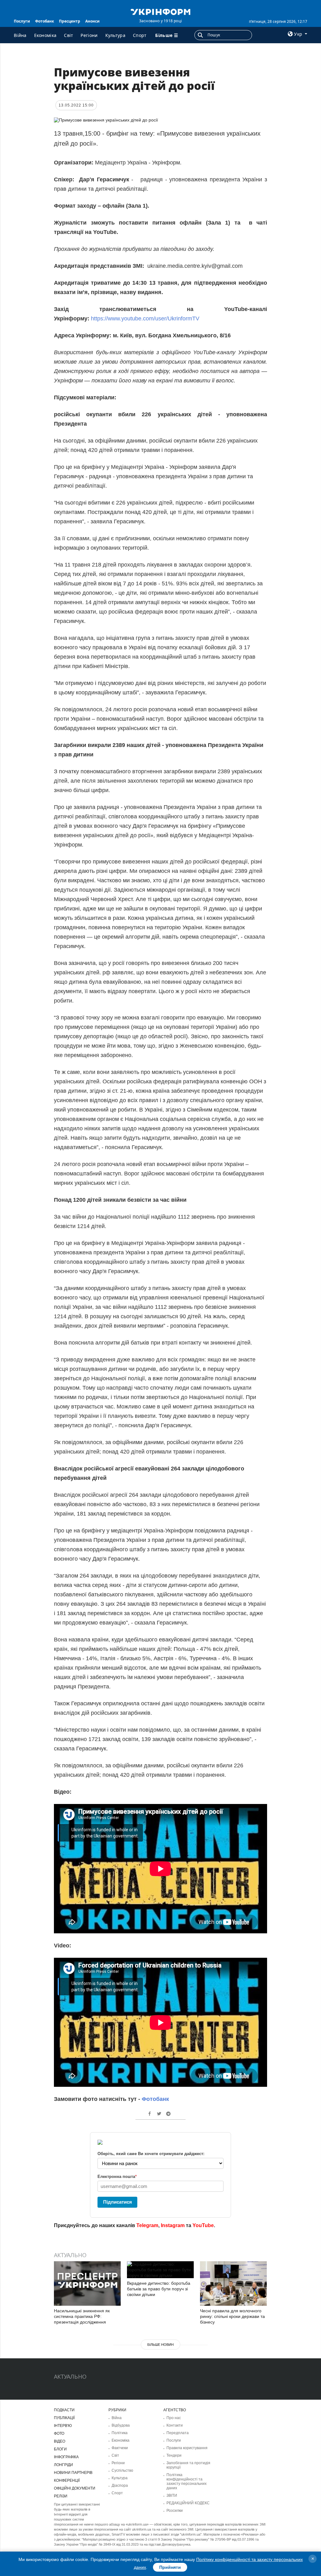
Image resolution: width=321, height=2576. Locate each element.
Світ (68, 35)
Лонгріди (63, 2465)
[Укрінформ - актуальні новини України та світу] (160, 11)
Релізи (61, 2496)
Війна (20, 35)
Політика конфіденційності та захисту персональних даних (187, 2481)
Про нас (174, 2418)
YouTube (203, 2225)
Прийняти (170, 2567)
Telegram (147, 2225)
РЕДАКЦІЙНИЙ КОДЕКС (188, 2503)
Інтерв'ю (63, 2426)
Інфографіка (66, 2457)
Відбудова (121, 2425)
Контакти (175, 2425)
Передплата (178, 2433)
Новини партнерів (73, 2473)
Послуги (22, 21)
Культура (115, 35)
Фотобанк (45, 21)
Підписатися (118, 2202)
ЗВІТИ (172, 2496)
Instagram (173, 2225)
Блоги (60, 2449)
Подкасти (64, 2410)
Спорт (140, 35)
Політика (120, 2433)
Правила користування (187, 2448)
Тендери (174, 2455)
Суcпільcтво (122, 2470)
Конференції (67, 2480)
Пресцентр (70, 21)
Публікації (64, 2418)
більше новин (160, 2345)
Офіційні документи (75, 2488)
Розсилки (175, 2511)
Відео (60, 2441)
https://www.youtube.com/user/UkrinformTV (146, 319)
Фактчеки (120, 2448)
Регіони (89, 35)
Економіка (45, 35)
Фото (59, 2433)
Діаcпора (120, 2485)
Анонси (92, 21)
